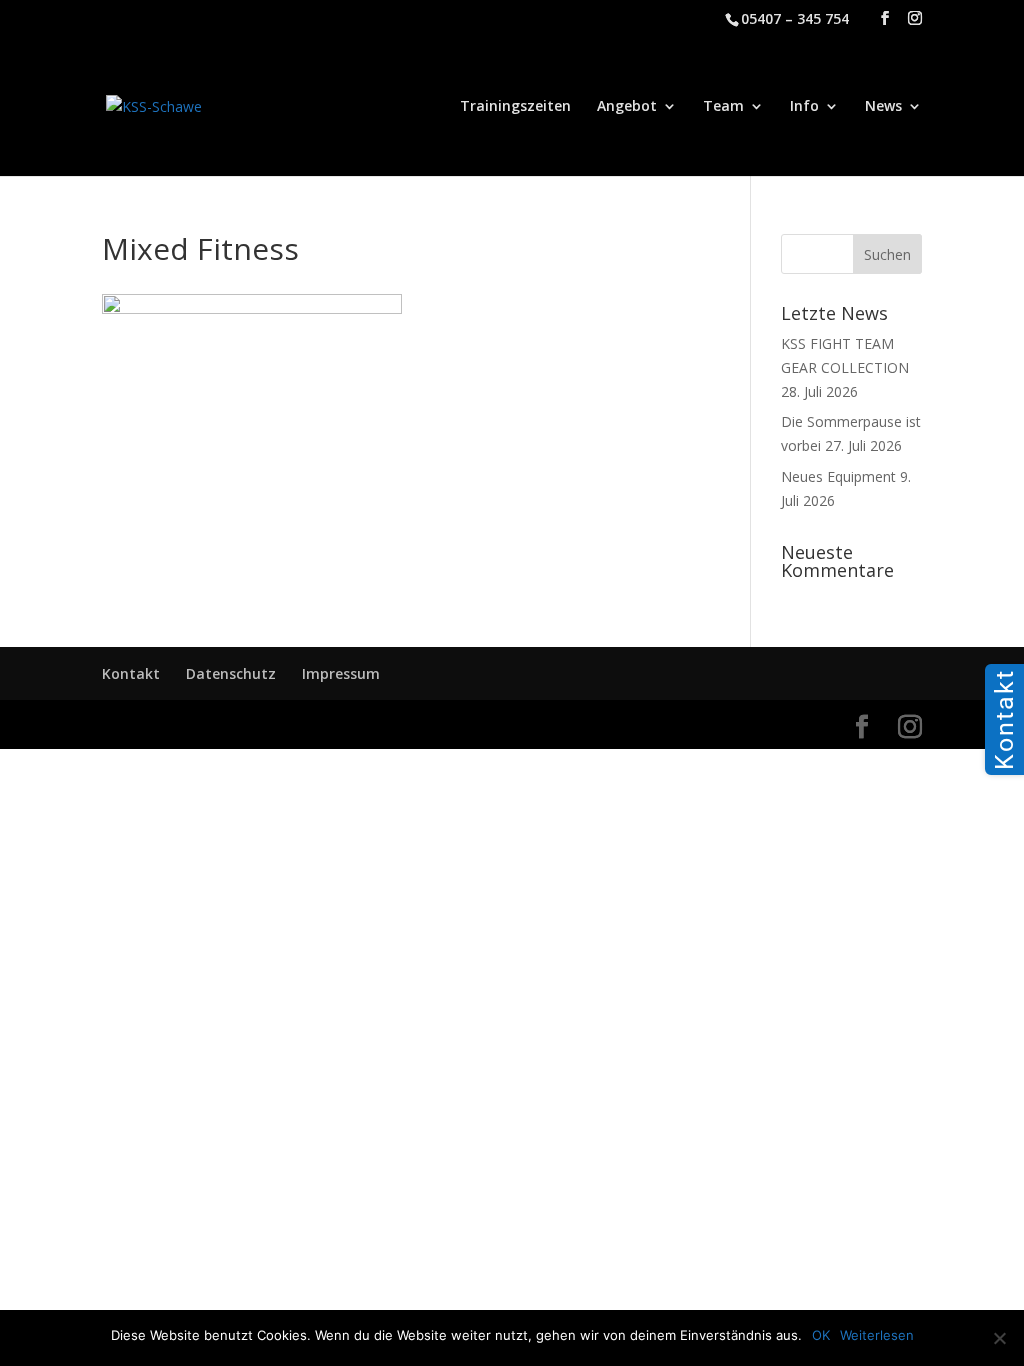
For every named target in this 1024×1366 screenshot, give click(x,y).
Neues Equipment (838, 476)
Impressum (341, 673)
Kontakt (131, 673)
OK (821, 1335)
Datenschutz (231, 673)
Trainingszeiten (515, 107)
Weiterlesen (877, 1335)
